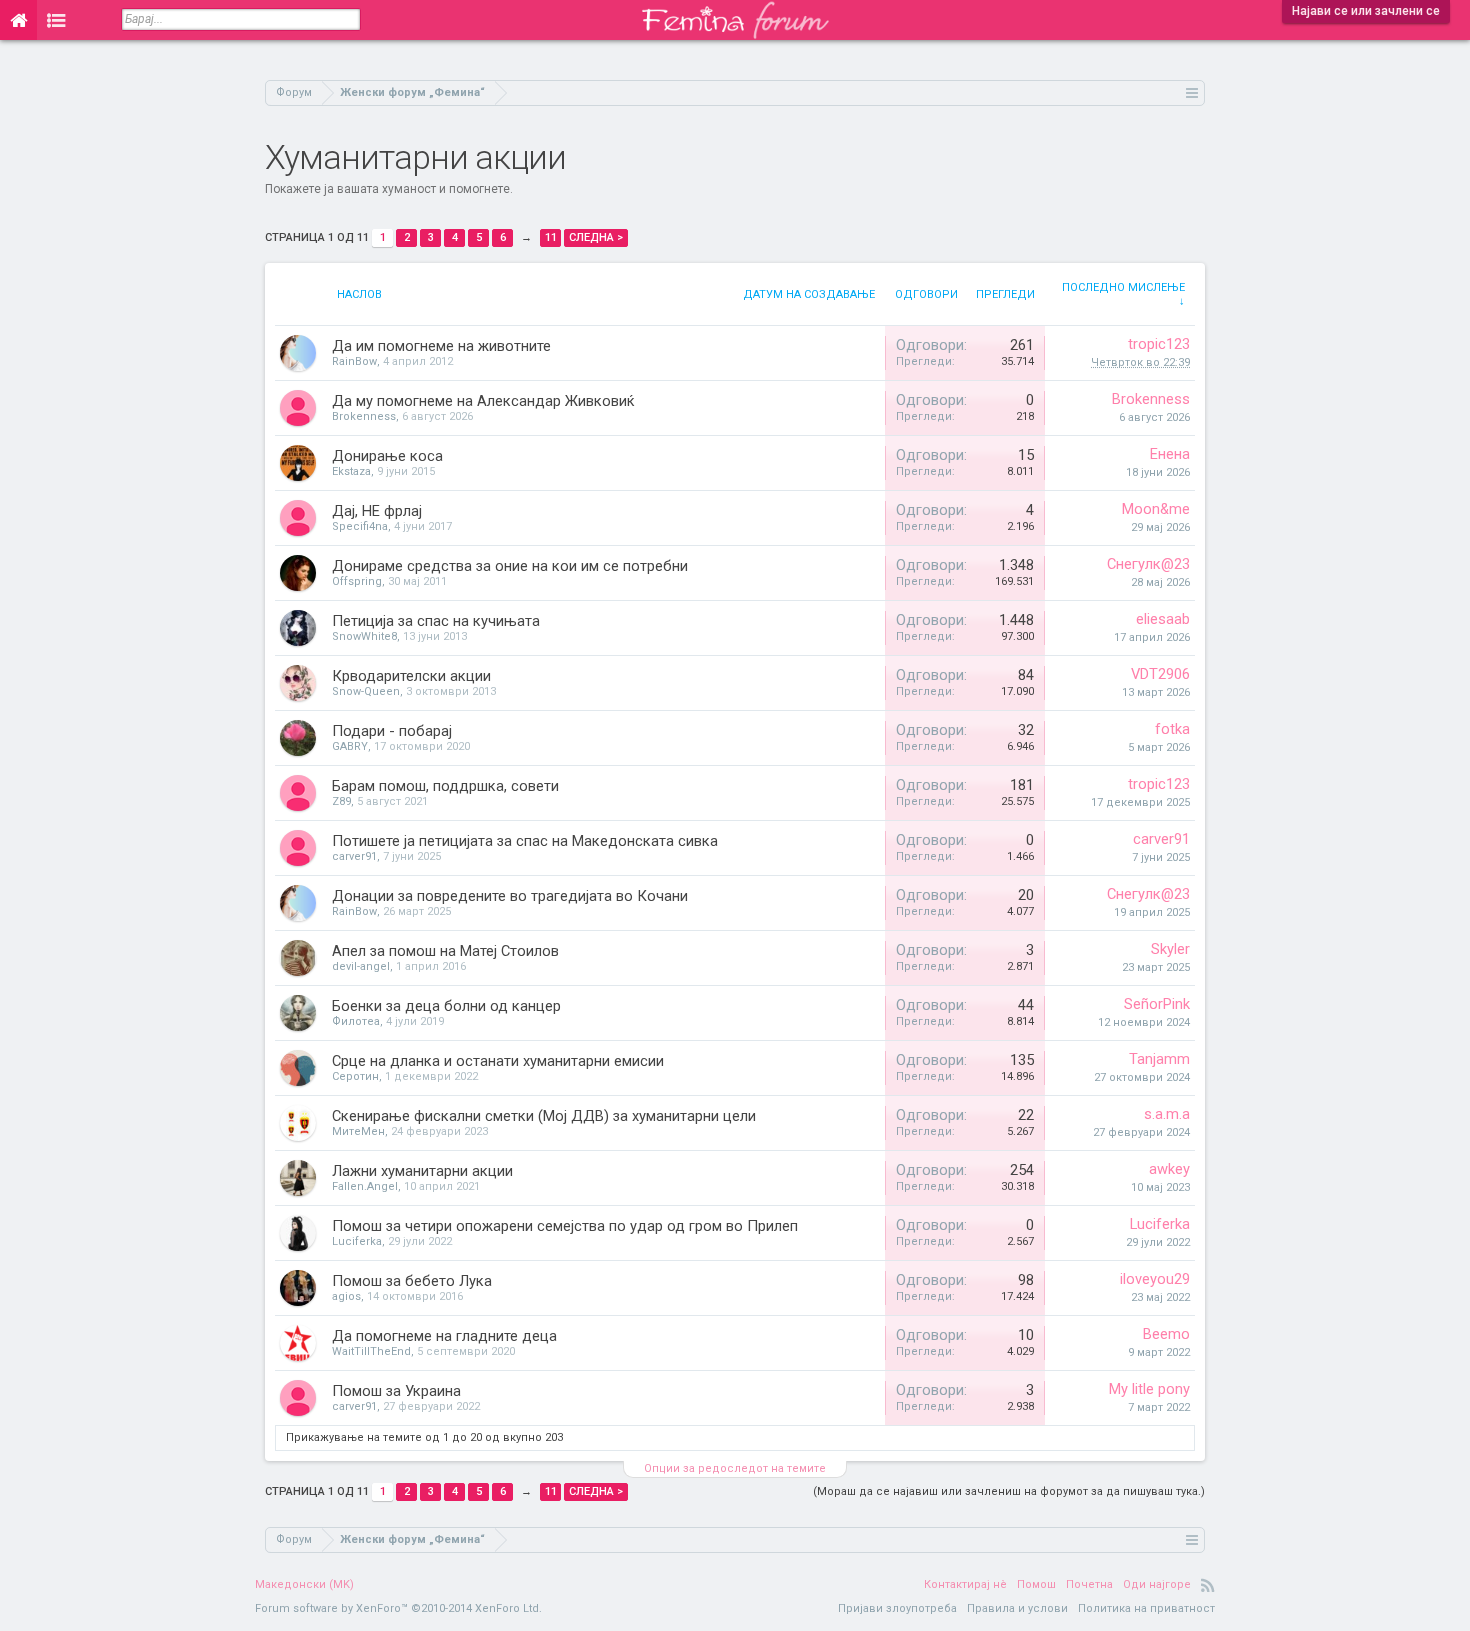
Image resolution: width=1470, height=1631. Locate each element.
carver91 (354, 856)
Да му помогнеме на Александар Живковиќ (483, 401)
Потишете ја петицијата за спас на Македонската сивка (525, 841)
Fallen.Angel (365, 1186)
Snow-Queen (366, 691)
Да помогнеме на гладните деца (444, 1336)
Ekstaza (351, 471)
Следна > (596, 237)
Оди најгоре (1157, 1584)
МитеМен (358, 1131)
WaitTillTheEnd (371, 1351)
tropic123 (1159, 344)
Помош (1036, 1584)
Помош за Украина (396, 1391)
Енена (1170, 454)
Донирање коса (387, 456)
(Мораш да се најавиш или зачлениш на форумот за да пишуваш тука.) (1009, 1491)
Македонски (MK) (304, 1584)
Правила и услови (1017, 1608)
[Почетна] (18, 20)
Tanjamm (1159, 1059)
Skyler (1170, 949)
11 (551, 237)
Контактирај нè (965, 1584)
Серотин (355, 1076)
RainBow (354, 361)
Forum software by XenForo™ (398, 1608)
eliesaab (1163, 619)
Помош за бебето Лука (412, 1281)
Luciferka (357, 1241)
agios (346, 1296)
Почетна (1089, 1584)
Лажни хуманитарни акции (422, 1171)
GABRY (350, 746)
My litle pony (1149, 1389)
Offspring (357, 581)
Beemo (1166, 1334)
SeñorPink (1157, 1004)
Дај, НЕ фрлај (377, 511)
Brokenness (364, 416)
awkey (1169, 1169)
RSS (1208, 1585)
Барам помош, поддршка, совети (445, 786)
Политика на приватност (1146, 1608)
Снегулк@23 (1148, 564)
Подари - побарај (392, 731)
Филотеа (356, 1021)
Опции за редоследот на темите (735, 1468)
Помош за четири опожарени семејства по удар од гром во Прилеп (565, 1226)
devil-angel (361, 966)
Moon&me (1156, 509)
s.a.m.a (1167, 1114)
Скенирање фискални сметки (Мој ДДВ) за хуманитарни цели (544, 1116)
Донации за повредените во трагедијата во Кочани (510, 896)
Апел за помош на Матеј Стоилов (445, 951)
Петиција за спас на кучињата (436, 621)
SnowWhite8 (364, 636)
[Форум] (56, 20)
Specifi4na (360, 526)
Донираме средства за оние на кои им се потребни (510, 566)
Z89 (341, 801)
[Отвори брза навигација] (1192, 92)
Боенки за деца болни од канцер (446, 1006)
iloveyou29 (1155, 1279)
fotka (1172, 729)
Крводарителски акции (411, 676)
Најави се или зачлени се (1366, 11)
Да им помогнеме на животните (441, 346)
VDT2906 (1160, 674)
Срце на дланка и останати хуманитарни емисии (498, 1061)
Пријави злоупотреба (897, 1608)
